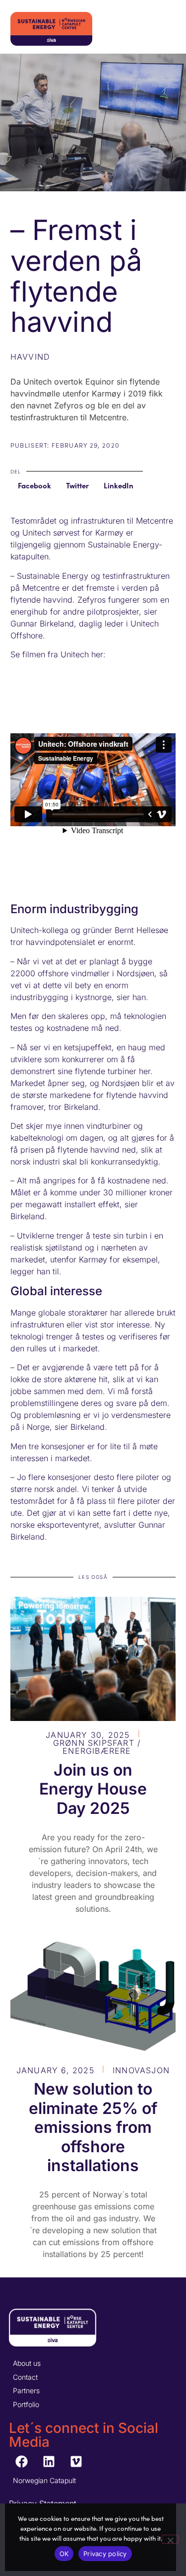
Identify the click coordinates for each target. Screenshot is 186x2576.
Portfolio (26, 2404)
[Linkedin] (49, 2461)
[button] (34, 486)
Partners (26, 2390)
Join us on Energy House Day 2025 (93, 1789)
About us (27, 2363)
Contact (25, 2377)
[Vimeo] (76, 2461)
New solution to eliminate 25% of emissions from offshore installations (93, 2127)
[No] (170, 2539)
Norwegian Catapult (44, 2480)
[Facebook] (21, 2461)
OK (64, 2554)
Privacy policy (105, 2554)
